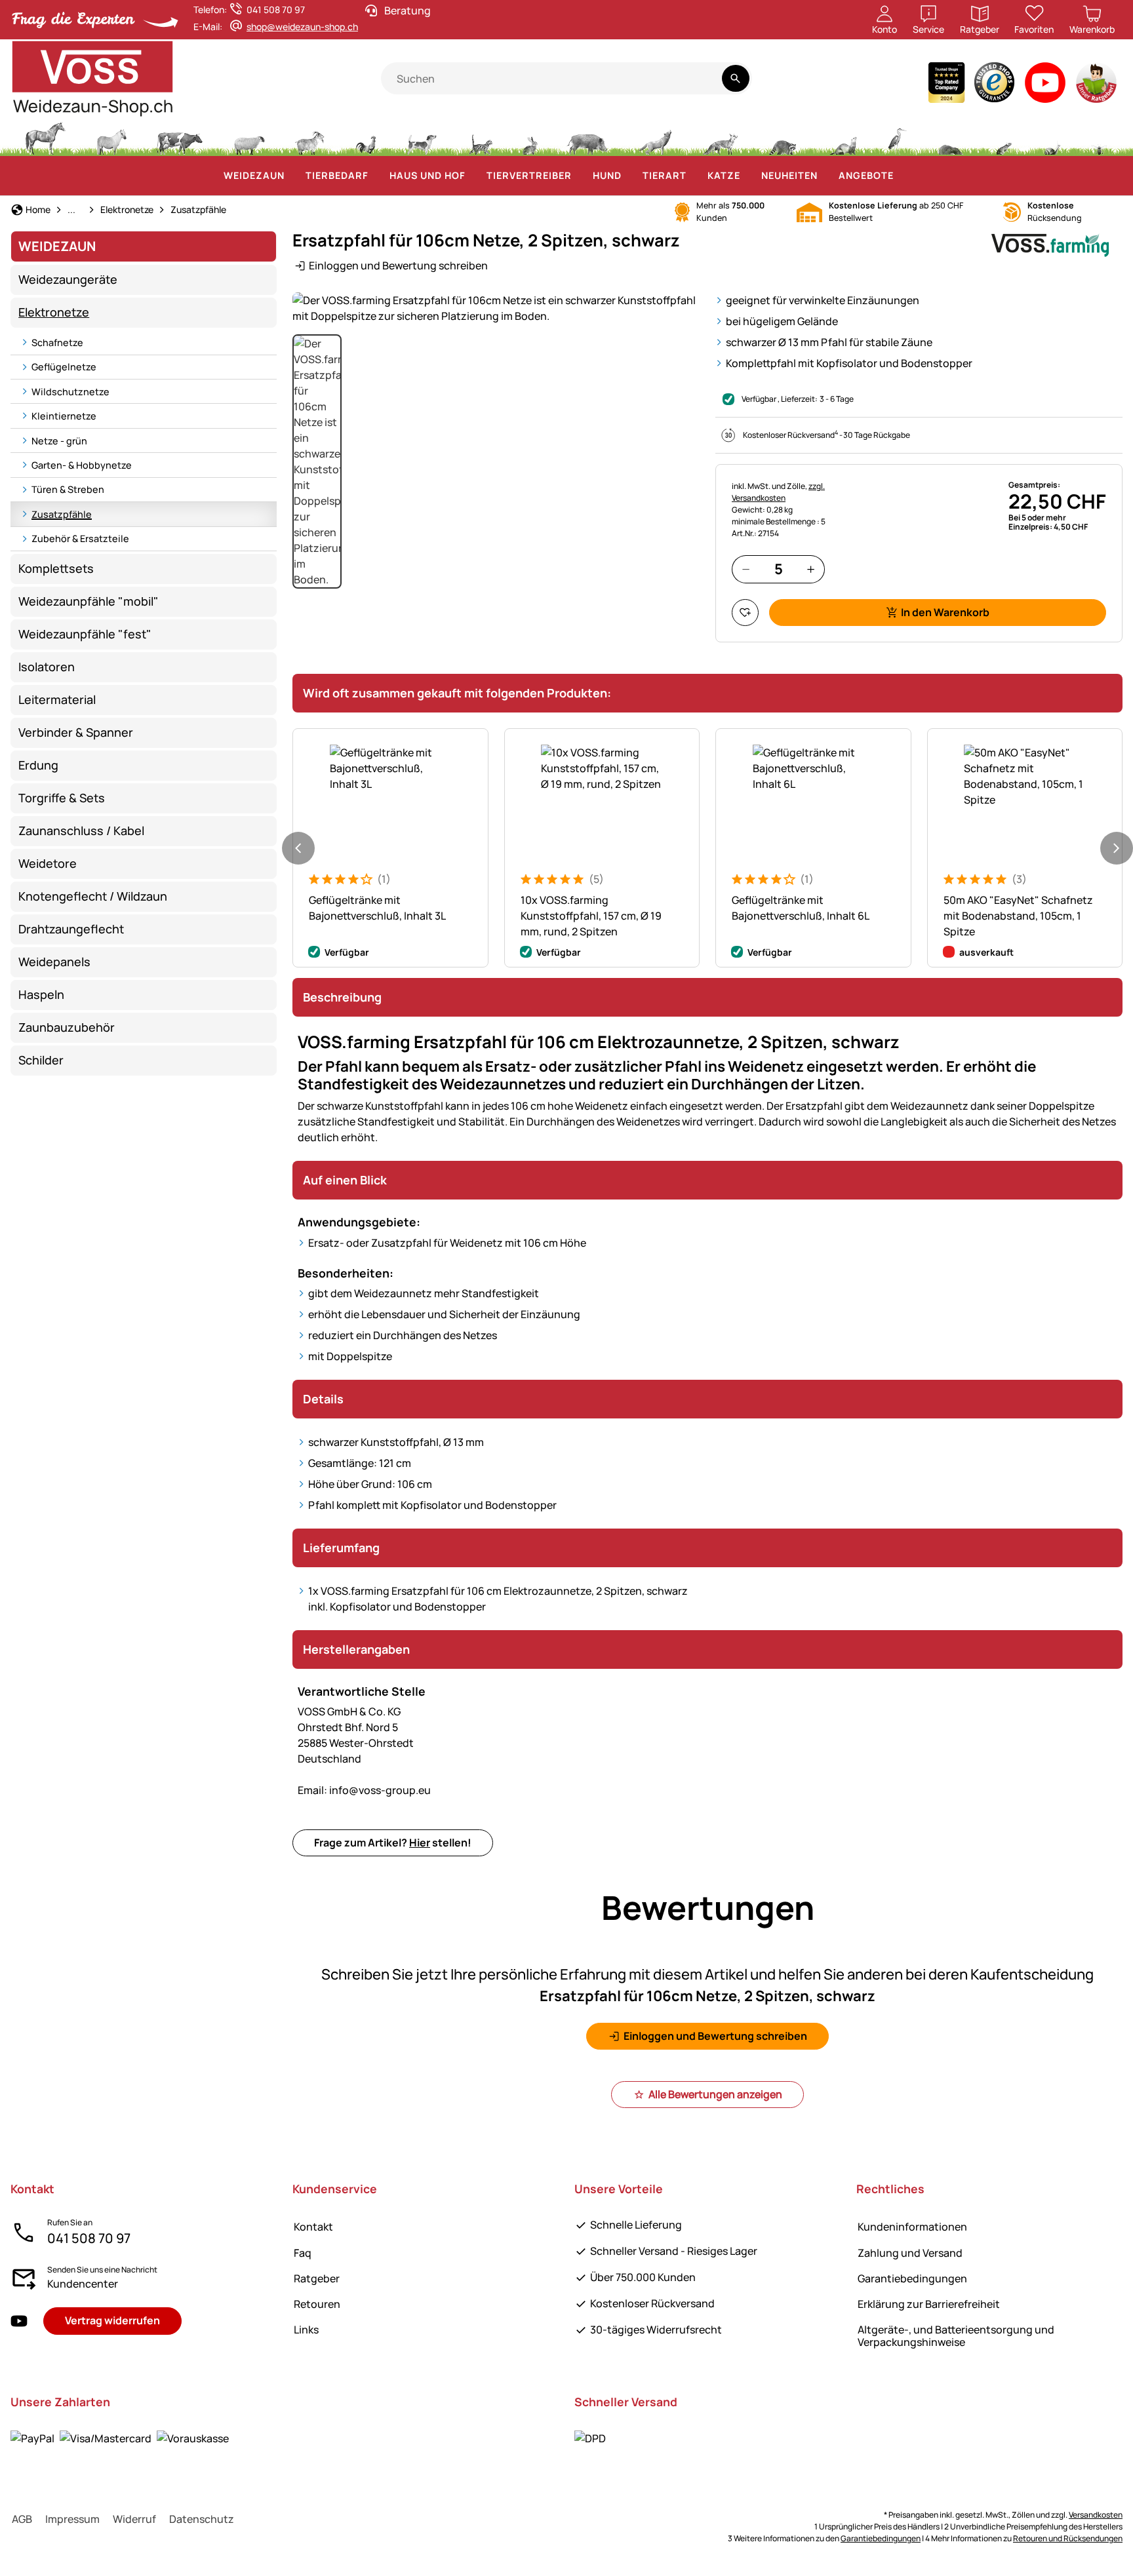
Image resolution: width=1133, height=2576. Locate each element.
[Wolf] (655, 137)
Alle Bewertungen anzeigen (715, 2094)
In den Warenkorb (945, 612)
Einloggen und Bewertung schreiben (398, 265)
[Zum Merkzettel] (745, 613)
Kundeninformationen (912, 2227)
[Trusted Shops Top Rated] (946, 86)
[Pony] (111, 137)
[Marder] (842, 137)
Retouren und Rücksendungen (1068, 2538)
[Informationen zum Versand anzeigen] (590, 2438)
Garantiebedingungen (912, 2278)
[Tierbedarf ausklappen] (376, 176)
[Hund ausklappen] (629, 176)
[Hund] (422, 137)
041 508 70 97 (89, 2238)
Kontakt (313, 2227)
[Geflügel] (366, 137)
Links (306, 2330)
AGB (22, 2519)
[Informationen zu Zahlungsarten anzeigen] (120, 2438)
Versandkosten (1096, 2515)
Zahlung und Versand (910, 2253)
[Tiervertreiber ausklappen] (580, 176)
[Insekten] (1100, 137)
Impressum (72, 2519)
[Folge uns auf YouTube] (19, 2321)
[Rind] (180, 137)
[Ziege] (310, 137)
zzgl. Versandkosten (778, 492)
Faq (303, 2253)
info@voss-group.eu (364, 1790)
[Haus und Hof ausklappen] (473, 176)
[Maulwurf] (950, 137)
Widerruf (134, 2519)
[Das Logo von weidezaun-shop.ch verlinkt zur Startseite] (196, 79)
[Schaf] (249, 137)
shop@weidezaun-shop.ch (302, 27)
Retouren (317, 2304)
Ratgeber (317, 2278)
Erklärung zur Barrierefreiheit (929, 2304)
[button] (496, 308)
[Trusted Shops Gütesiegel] (995, 86)
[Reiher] (897, 137)
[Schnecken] (1052, 137)
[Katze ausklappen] (748, 176)
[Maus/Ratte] (1003, 137)
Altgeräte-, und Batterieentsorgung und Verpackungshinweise (956, 2336)
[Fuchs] (720, 137)
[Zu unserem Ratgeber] (1097, 86)
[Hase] (530, 137)
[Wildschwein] (587, 137)
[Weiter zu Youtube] (1045, 86)
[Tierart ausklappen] (694, 176)
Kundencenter (83, 2284)
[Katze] (480, 137)
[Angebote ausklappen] (902, 176)
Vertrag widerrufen (112, 2320)
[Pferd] (45, 137)
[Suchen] (735, 78)
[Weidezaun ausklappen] (292, 176)
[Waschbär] (782, 137)
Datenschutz (202, 2519)
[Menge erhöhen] (811, 569)
